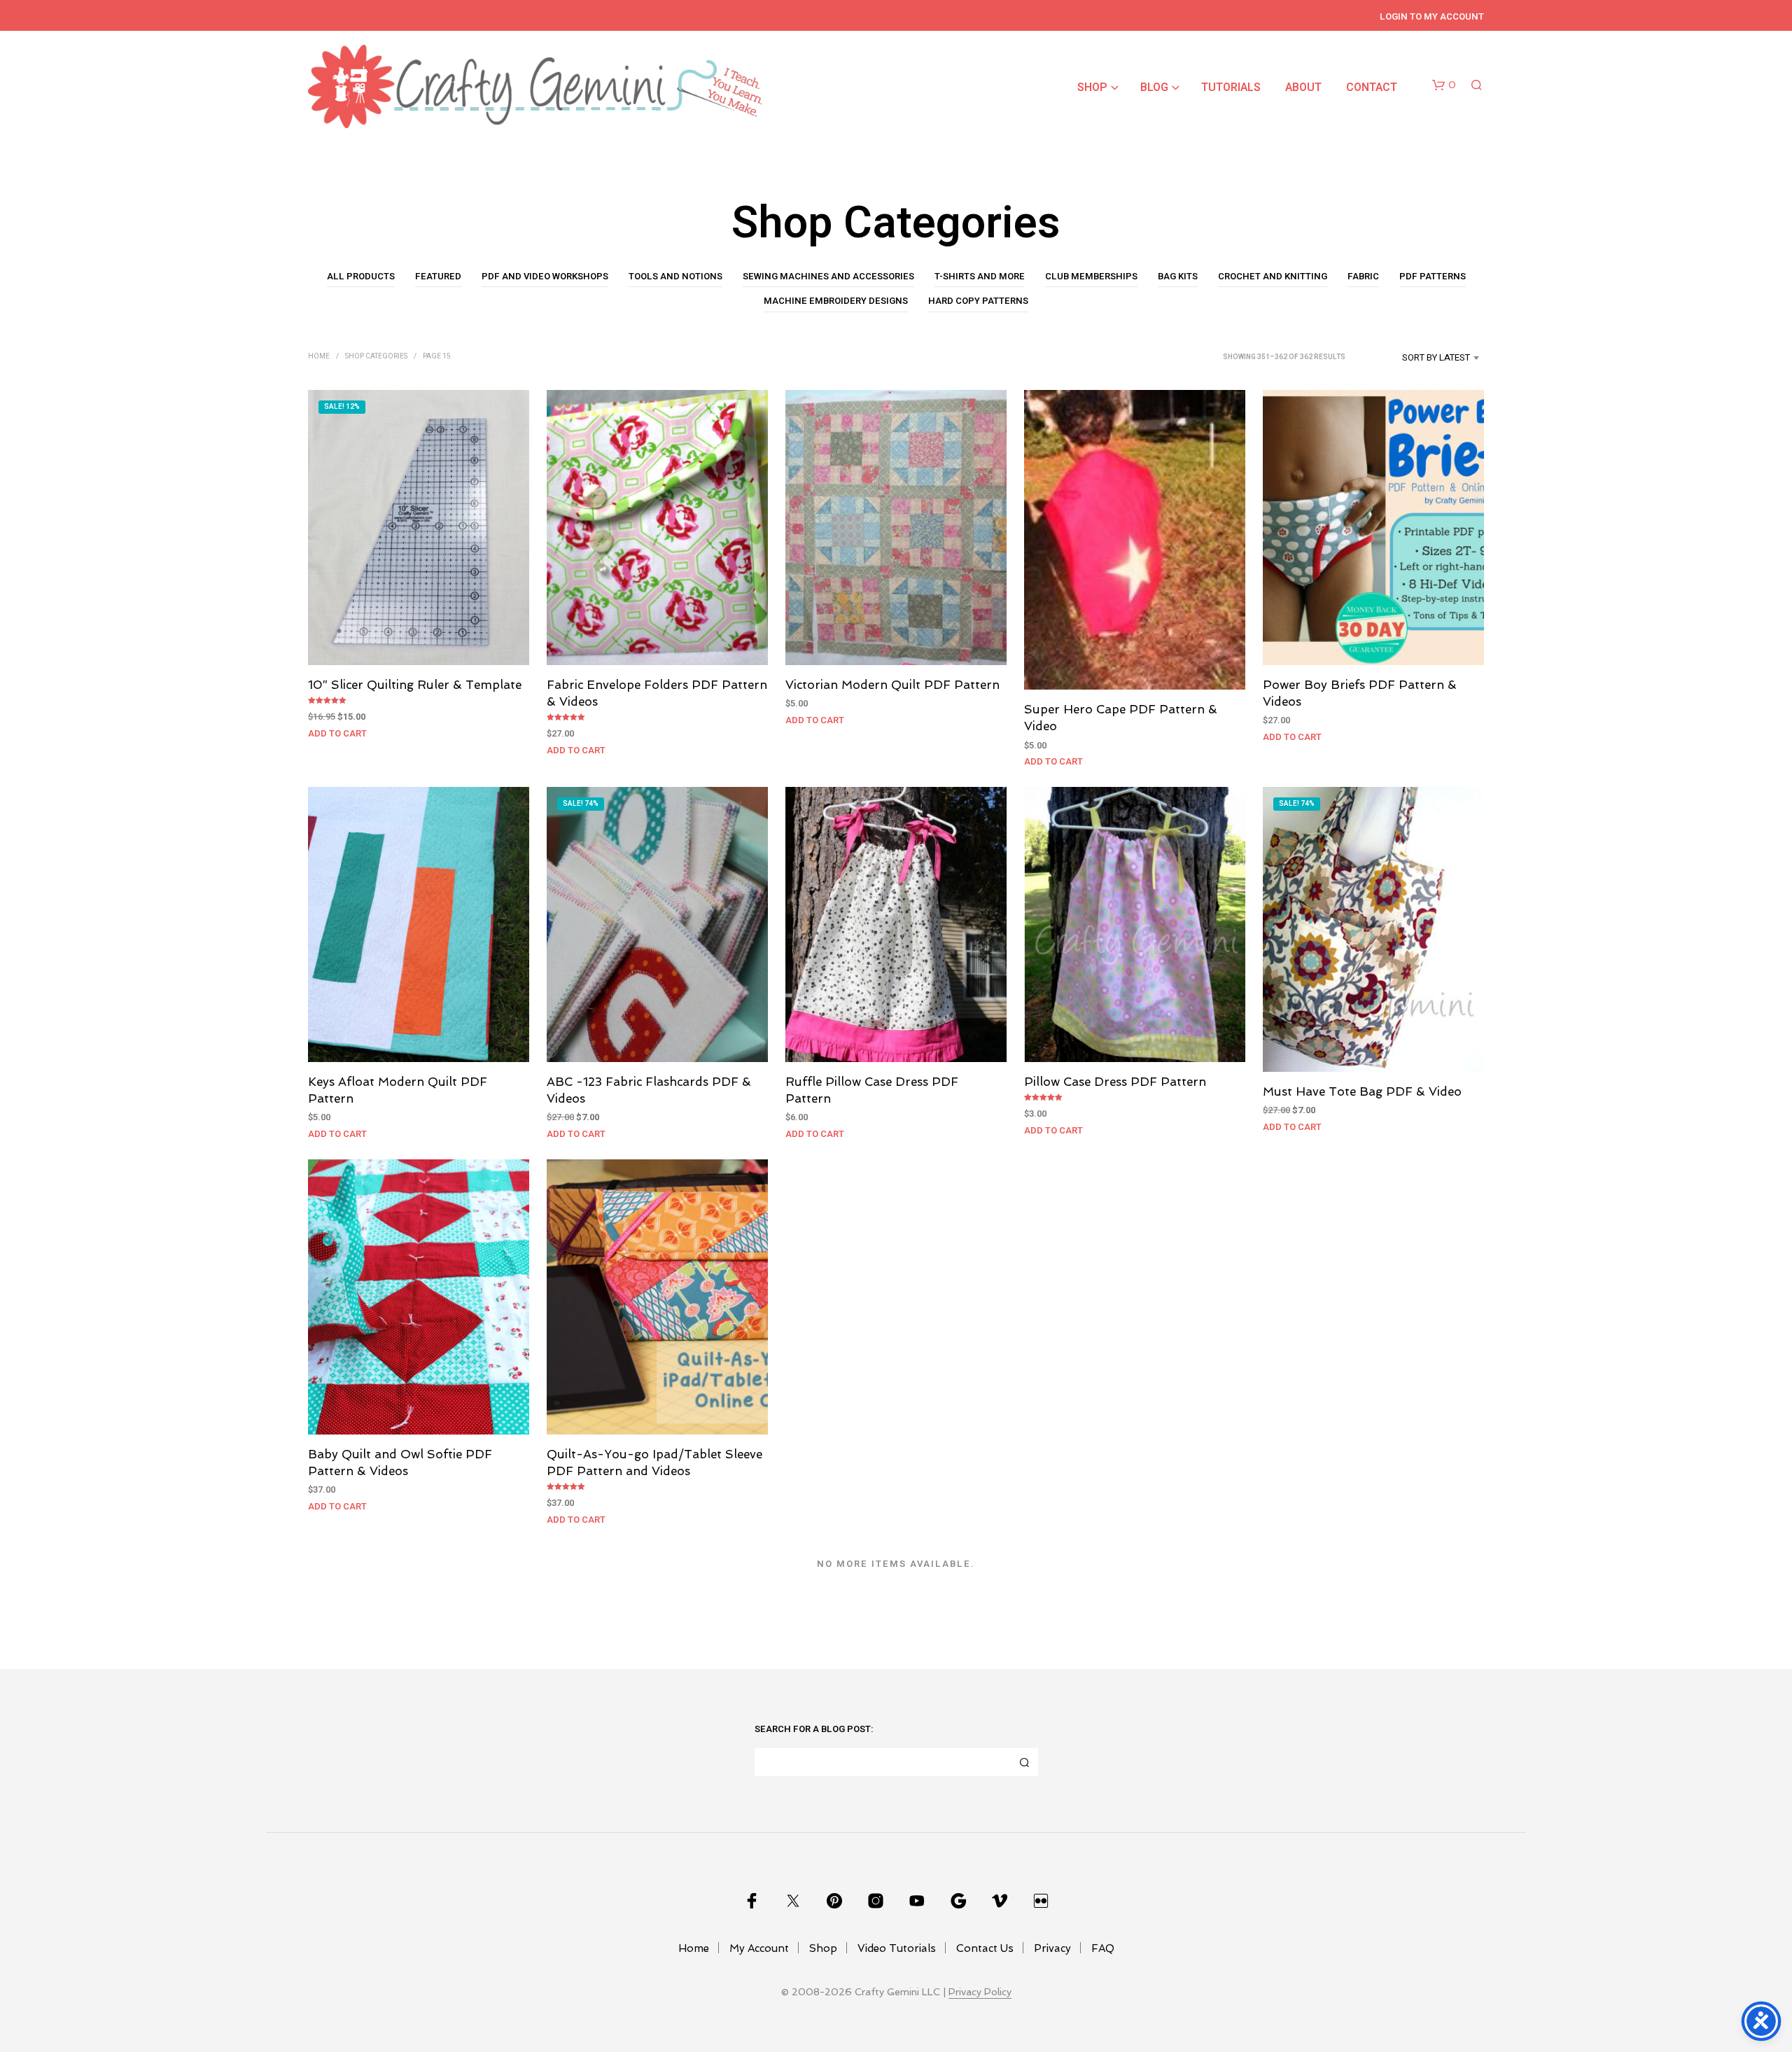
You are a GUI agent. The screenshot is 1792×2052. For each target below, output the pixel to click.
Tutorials (1231, 88)
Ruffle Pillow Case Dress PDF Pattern (872, 1090)
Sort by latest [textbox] (1436, 357)
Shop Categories (376, 356)
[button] (1444, 85)
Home (319, 356)
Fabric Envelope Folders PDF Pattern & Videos (657, 692)
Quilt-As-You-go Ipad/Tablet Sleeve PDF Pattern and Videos (654, 1463)
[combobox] (1419, 358)
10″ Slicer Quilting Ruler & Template (415, 684)
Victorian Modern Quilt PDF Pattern (892, 684)
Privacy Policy (980, 1992)
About (1303, 88)
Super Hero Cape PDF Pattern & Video (1121, 718)
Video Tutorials (897, 1948)
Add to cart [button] (337, 733)
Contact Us (985, 1948)
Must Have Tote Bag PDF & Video (1362, 1091)
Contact (1372, 88)
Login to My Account (1432, 16)
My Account (759, 1948)
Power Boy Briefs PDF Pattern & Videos (1360, 692)
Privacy (1052, 1948)
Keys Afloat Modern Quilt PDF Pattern (398, 1090)
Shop (1092, 88)
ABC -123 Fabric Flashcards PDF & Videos (649, 1090)
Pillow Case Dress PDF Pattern (1115, 1082)
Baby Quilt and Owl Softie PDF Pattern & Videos (400, 1463)
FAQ (1103, 1948)
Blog (1154, 88)
